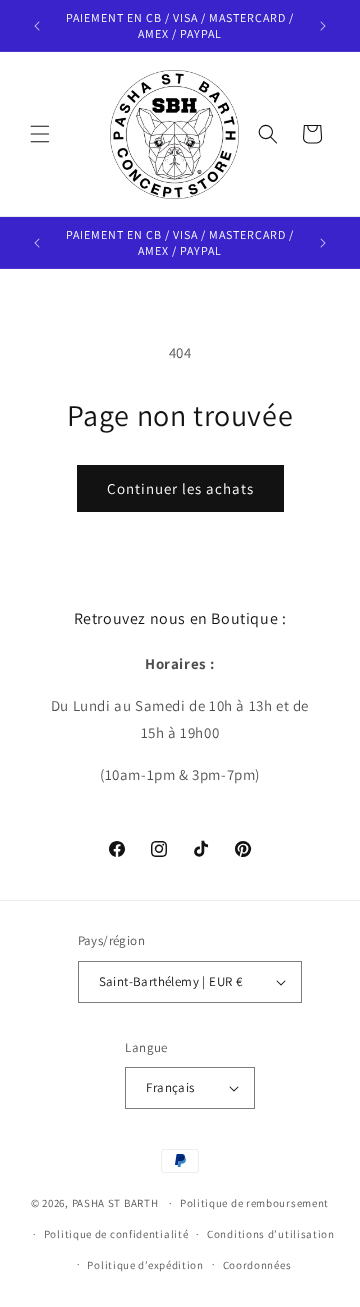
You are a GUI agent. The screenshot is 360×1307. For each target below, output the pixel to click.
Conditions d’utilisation (271, 1234)
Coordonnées (257, 1265)
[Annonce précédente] (37, 26)
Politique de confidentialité (116, 1234)
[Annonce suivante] (323, 26)
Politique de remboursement (254, 1203)
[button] (40, 134)
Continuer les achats (180, 488)
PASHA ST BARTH (115, 1203)
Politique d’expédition (145, 1265)
